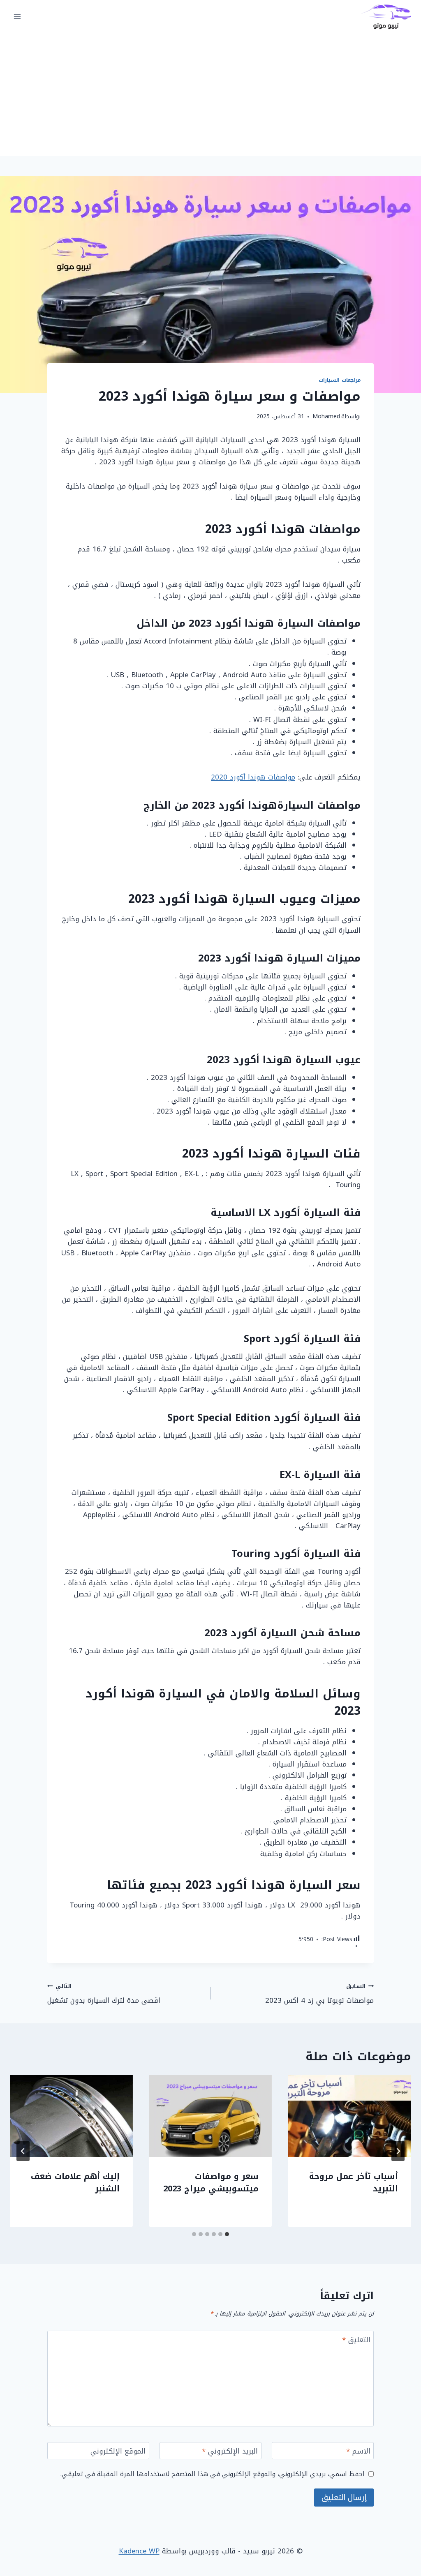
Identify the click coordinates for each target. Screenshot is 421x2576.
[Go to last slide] (398, 2151)
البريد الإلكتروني (230, 2452)
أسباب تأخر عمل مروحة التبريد (354, 2182)
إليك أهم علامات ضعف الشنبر (75, 2182)
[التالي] (23, 2151)
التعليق (356, 2341)
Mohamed (326, 416)
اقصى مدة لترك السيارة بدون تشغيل (104, 1994)
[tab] (227, 2234)
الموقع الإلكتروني (118, 2452)
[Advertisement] (210, 95)
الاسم (358, 2452)
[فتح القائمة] (17, 16)
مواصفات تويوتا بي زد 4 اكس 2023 (319, 1994)
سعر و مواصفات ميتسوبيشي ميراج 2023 (211, 2182)
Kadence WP (139, 2551)
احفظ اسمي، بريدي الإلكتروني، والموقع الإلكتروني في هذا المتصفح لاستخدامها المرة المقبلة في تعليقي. (213, 2474)
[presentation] (350, 2116)
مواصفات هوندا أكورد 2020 (253, 777)
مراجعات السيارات (340, 380)
